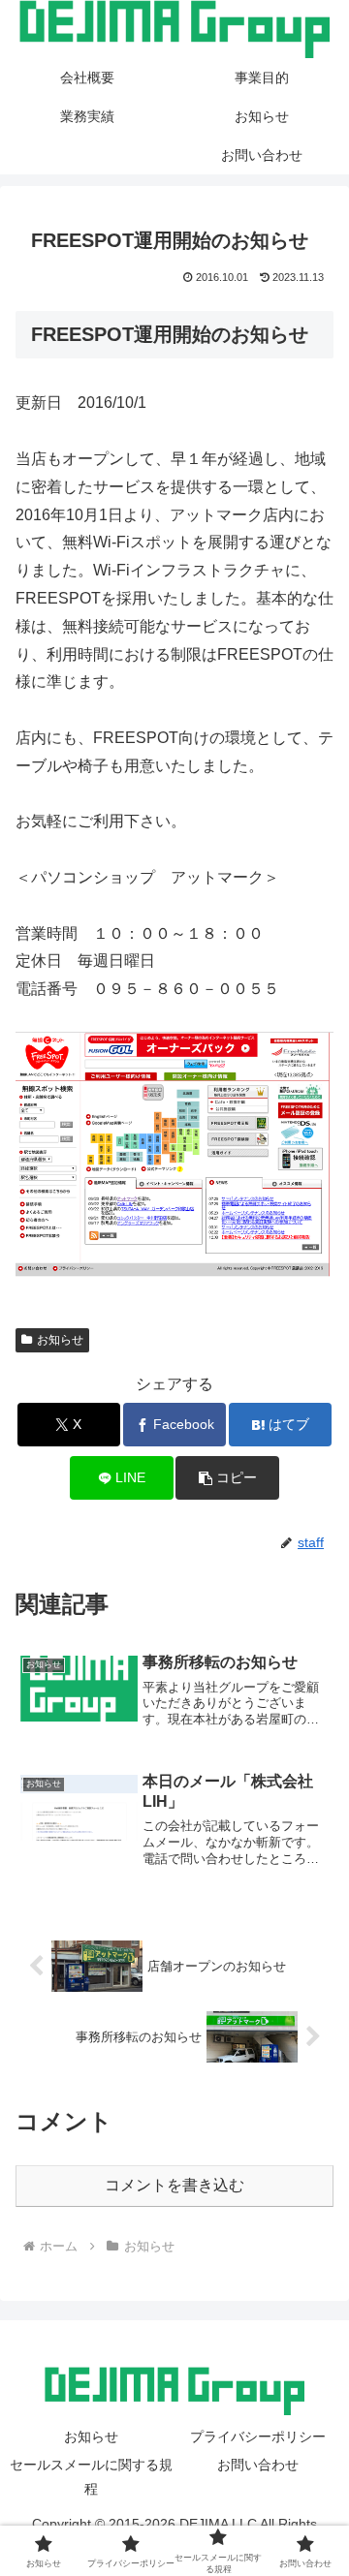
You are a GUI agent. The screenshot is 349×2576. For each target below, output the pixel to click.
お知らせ (60, 1340)
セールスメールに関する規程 (91, 2477)
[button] (227, 1478)
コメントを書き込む (174, 2185)
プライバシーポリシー (258, 2436)
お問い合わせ (258, 2465)
